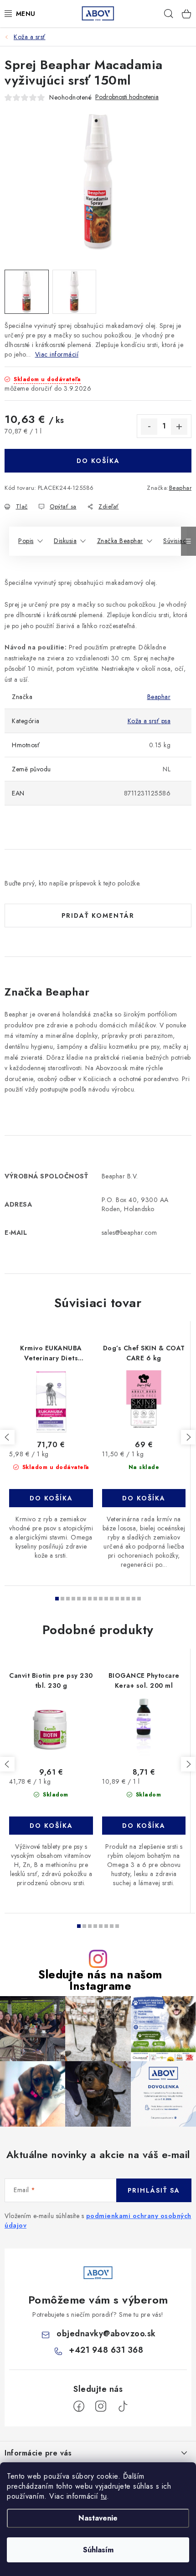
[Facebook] (79, 2406)
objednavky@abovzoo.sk (106, 2334)
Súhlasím (98, 2550)
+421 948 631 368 (106, 2350)
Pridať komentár (98, 916)
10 (112, 1599)
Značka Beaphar (120, 541)
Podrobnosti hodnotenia (127, 97)
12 (123, 1599)
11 (117, 1599)
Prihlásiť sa (154, 2190)
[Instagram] (101, 2406)
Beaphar (181, 488)
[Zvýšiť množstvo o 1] (179, 427)
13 (128, 1599)
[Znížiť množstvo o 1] (149, 427)
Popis (26, 541)
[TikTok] (123, 2406)
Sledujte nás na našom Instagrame (100, 1980)
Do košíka (98, 461)
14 (134, 1599)
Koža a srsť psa (149, 721)
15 (139, 1599)
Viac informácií (57, 354)
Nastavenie (98, 2518)
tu (104, 2496)
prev (7, 1437)
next (188, 1437)
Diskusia (65, 541)
